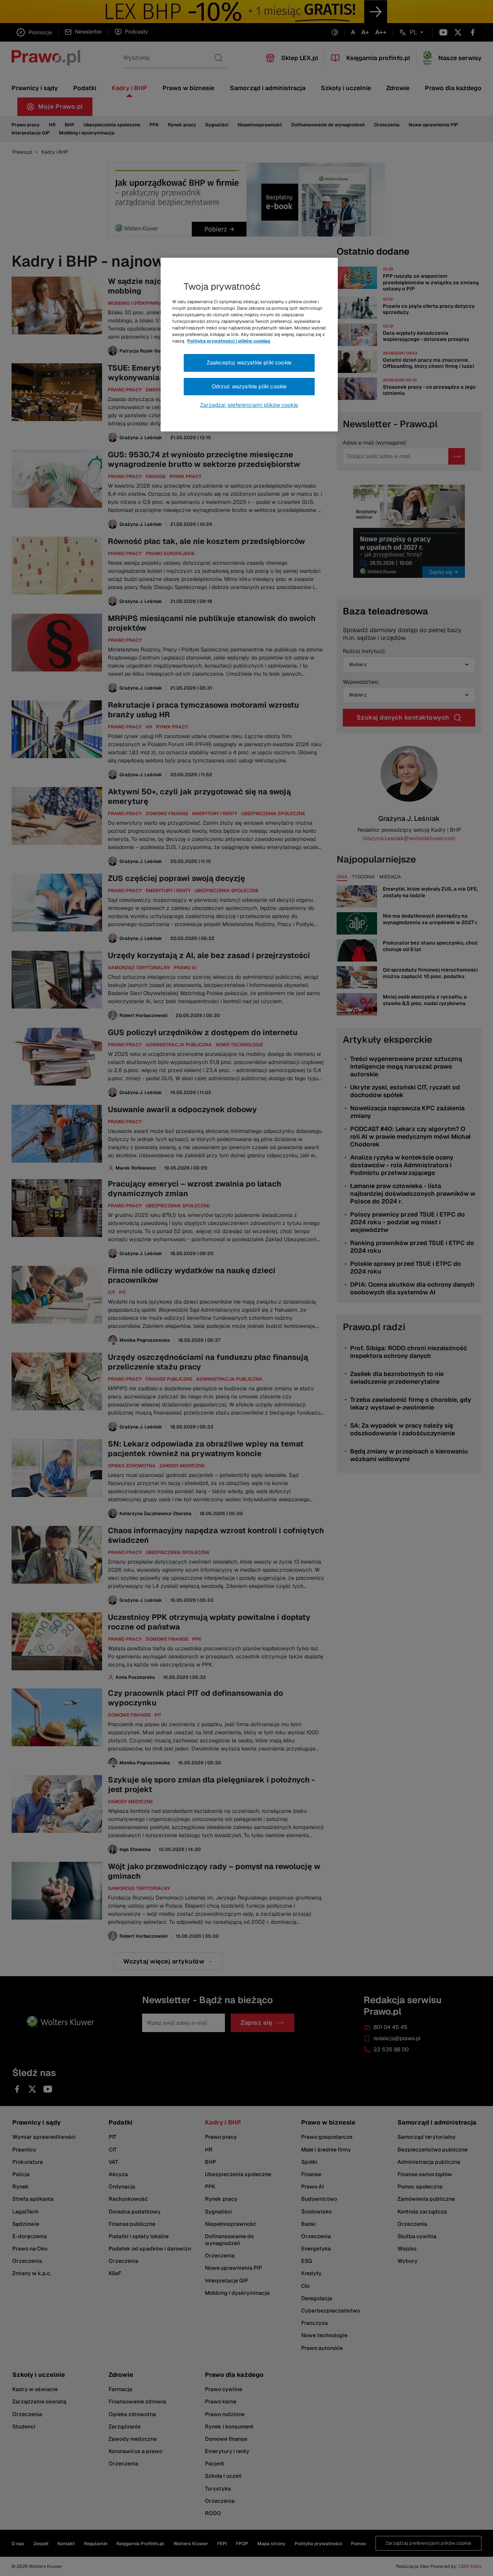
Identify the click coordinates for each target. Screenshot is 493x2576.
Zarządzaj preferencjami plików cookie (249, 405)
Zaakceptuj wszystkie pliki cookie (249, 362)
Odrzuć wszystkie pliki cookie (249, 386)
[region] (249, 345)
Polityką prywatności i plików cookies (229, 341)
